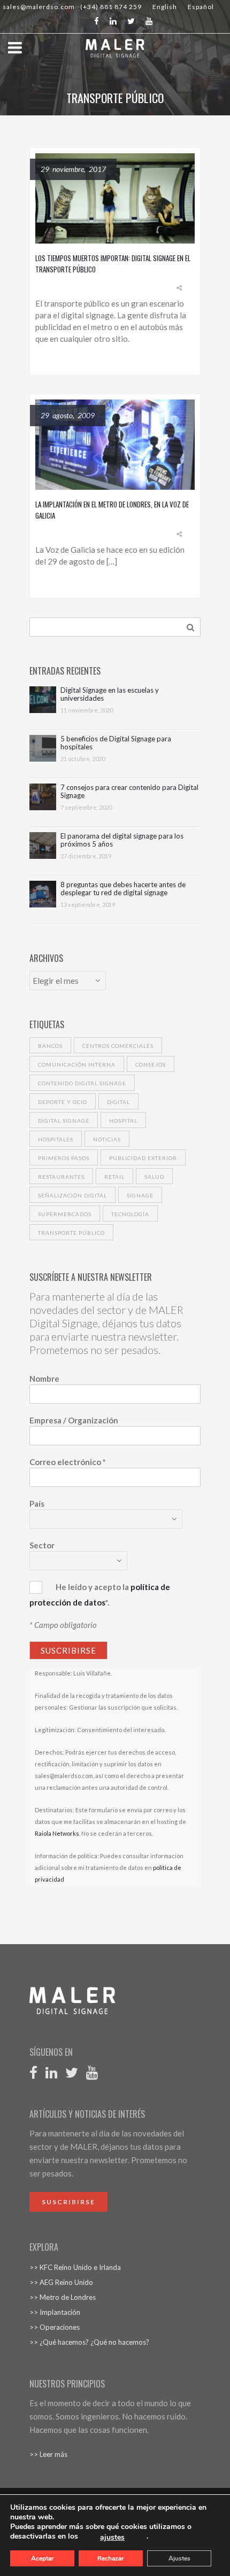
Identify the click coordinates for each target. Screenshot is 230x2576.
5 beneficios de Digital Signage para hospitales (116, 743)
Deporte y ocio (63, 1102)
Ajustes (179, 2558)
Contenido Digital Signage (82, 1083)
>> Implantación (55, 2312)
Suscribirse (68, 2202)
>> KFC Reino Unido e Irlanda (75, 2267)
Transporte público (71, 1233)
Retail (114, 1177)
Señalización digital (72, 1195)
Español (201, 7)
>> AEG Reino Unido (61, 2282)
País (37, 1504)
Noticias (107, 1139)
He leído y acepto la (92, 1587)
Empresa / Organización (74, 1420)
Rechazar (111, 2558)
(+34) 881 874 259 (111, 7)
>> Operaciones (55, 2327)
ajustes (112, 2538)
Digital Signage (64, 1121)
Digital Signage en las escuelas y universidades (110, 694)
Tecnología (130, 1214)
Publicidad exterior (143, 1158)
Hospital (123, 1121)
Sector (42, 1545)
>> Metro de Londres (63, 2297)
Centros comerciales (118, 1046)
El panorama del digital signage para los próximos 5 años (122, 840)
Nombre (44, 1379)
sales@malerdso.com (39, 7)
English (165, 7)
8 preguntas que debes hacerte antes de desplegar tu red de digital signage (123, 889)
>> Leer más (48, 2454)
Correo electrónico (68, 1462)
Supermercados (65, 1214)
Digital (118, 1102)
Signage (140, 1195)
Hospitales (56, 1139)
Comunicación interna (77, 1064)
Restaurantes (61, 1177)
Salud (154, 1177)
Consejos (151, 1064)
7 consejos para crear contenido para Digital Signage (129, 792)
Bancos (50, 1046)
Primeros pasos (64, 1158)
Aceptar (43, 2558)
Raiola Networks (57, 1833)
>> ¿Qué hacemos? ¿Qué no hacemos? (89, 2342)
